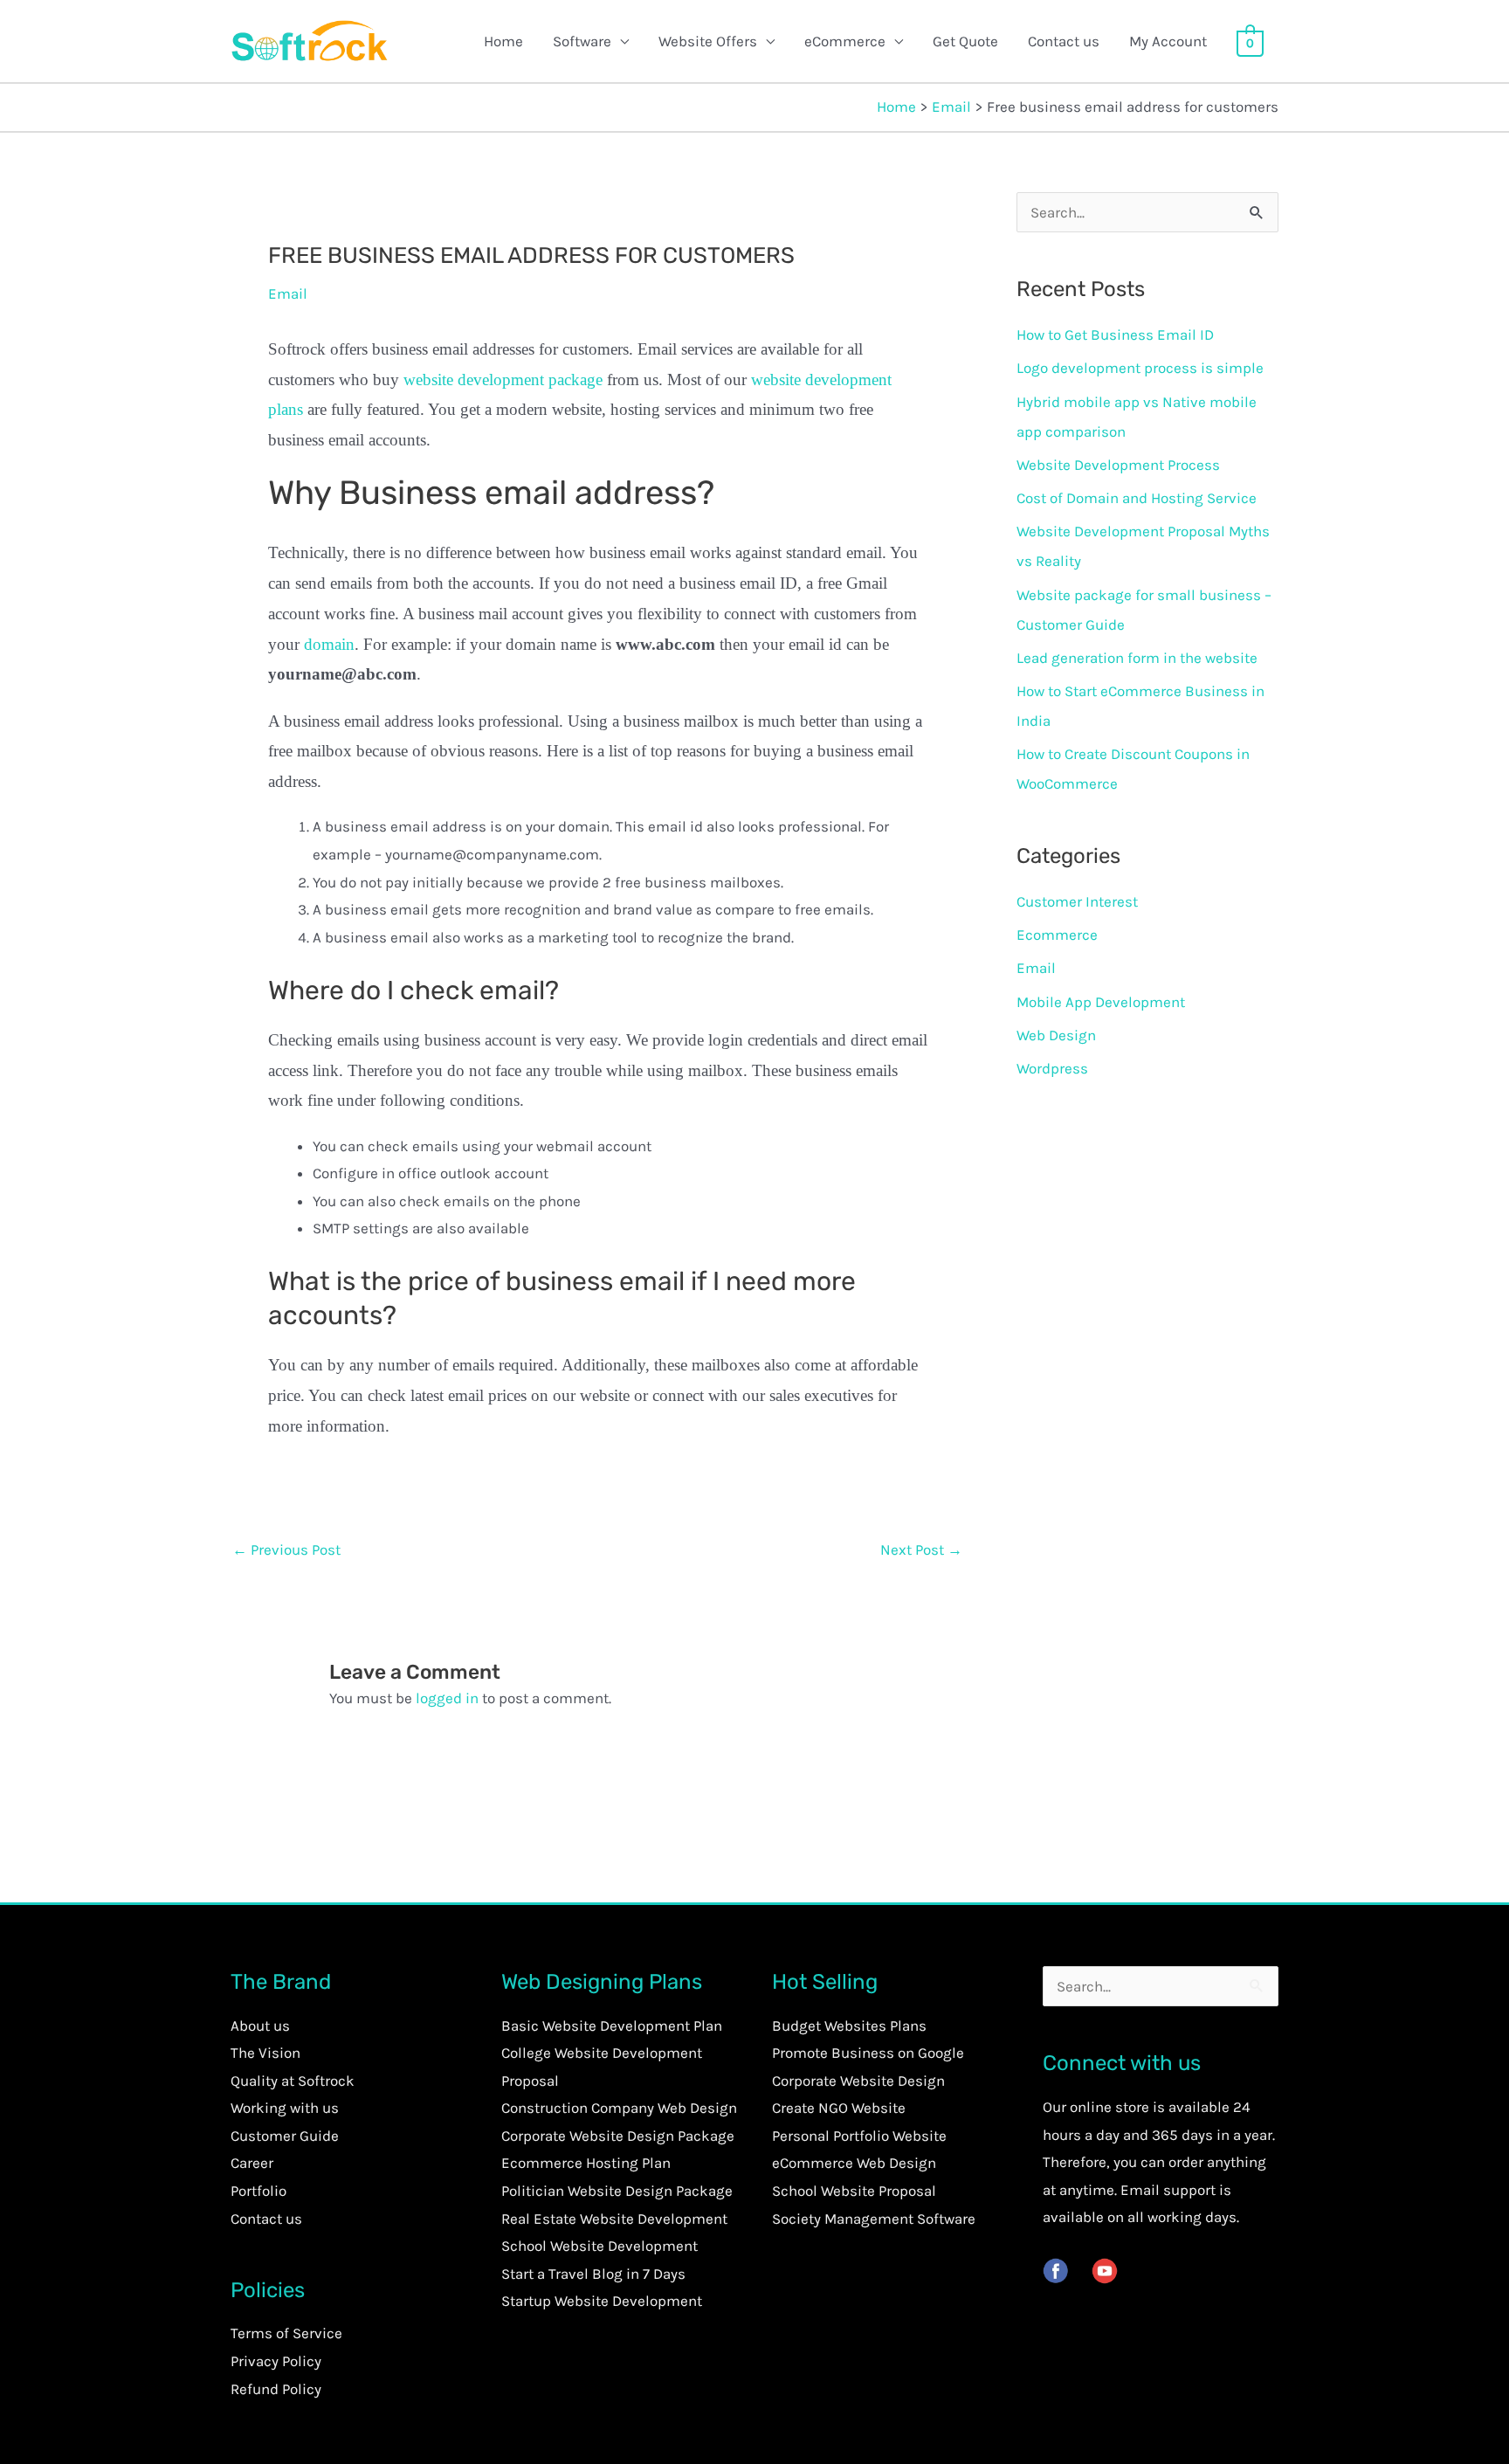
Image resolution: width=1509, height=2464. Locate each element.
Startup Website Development (602, 2301)
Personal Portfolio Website (859, 2136)
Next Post (921, 1549)
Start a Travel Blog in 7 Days (593, 2274)
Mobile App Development (1101, 1002)
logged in (447, 1698)
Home (503, 41)
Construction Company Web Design (619, 2108)
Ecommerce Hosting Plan (586, 2163)
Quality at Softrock (293, 2081)
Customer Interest (1077, 901)
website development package (503, 380)
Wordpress (1052, 1068)
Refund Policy (276, 2389)
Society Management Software (874, 2219)
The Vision (265, 2053)
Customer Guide (285, 2136)
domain (329, 644)
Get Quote (965, 41)
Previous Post (286, 1549)
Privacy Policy (276, 2361)
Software (582, 41)
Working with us (285, 2108)
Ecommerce (1057, 935)
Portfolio (258, 2191)
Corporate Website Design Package (618, 2136)
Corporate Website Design (858, 2081)
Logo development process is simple (1140, 368)
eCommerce (845, 41)
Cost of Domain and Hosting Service (1137, 498)
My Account (1168, 41)
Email (288, 293)
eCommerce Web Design (854, 2163)
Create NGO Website (839, 2108)
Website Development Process (1118, 465)
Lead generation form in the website (1137, 658)
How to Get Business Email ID (1115, 335)
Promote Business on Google (868, 2053)
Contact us (1064, 41)
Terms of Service (286, 2333)
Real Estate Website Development (614, 2219)
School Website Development (599, 2246)
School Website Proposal (854, 2191)
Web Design (1056, 1035)
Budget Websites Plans (849, 2026)
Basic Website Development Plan (612, 2026)
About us (260, 2026)
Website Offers (708, 41)
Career (252, 2163)
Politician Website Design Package (617, 2191)
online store (1109, 2107)
